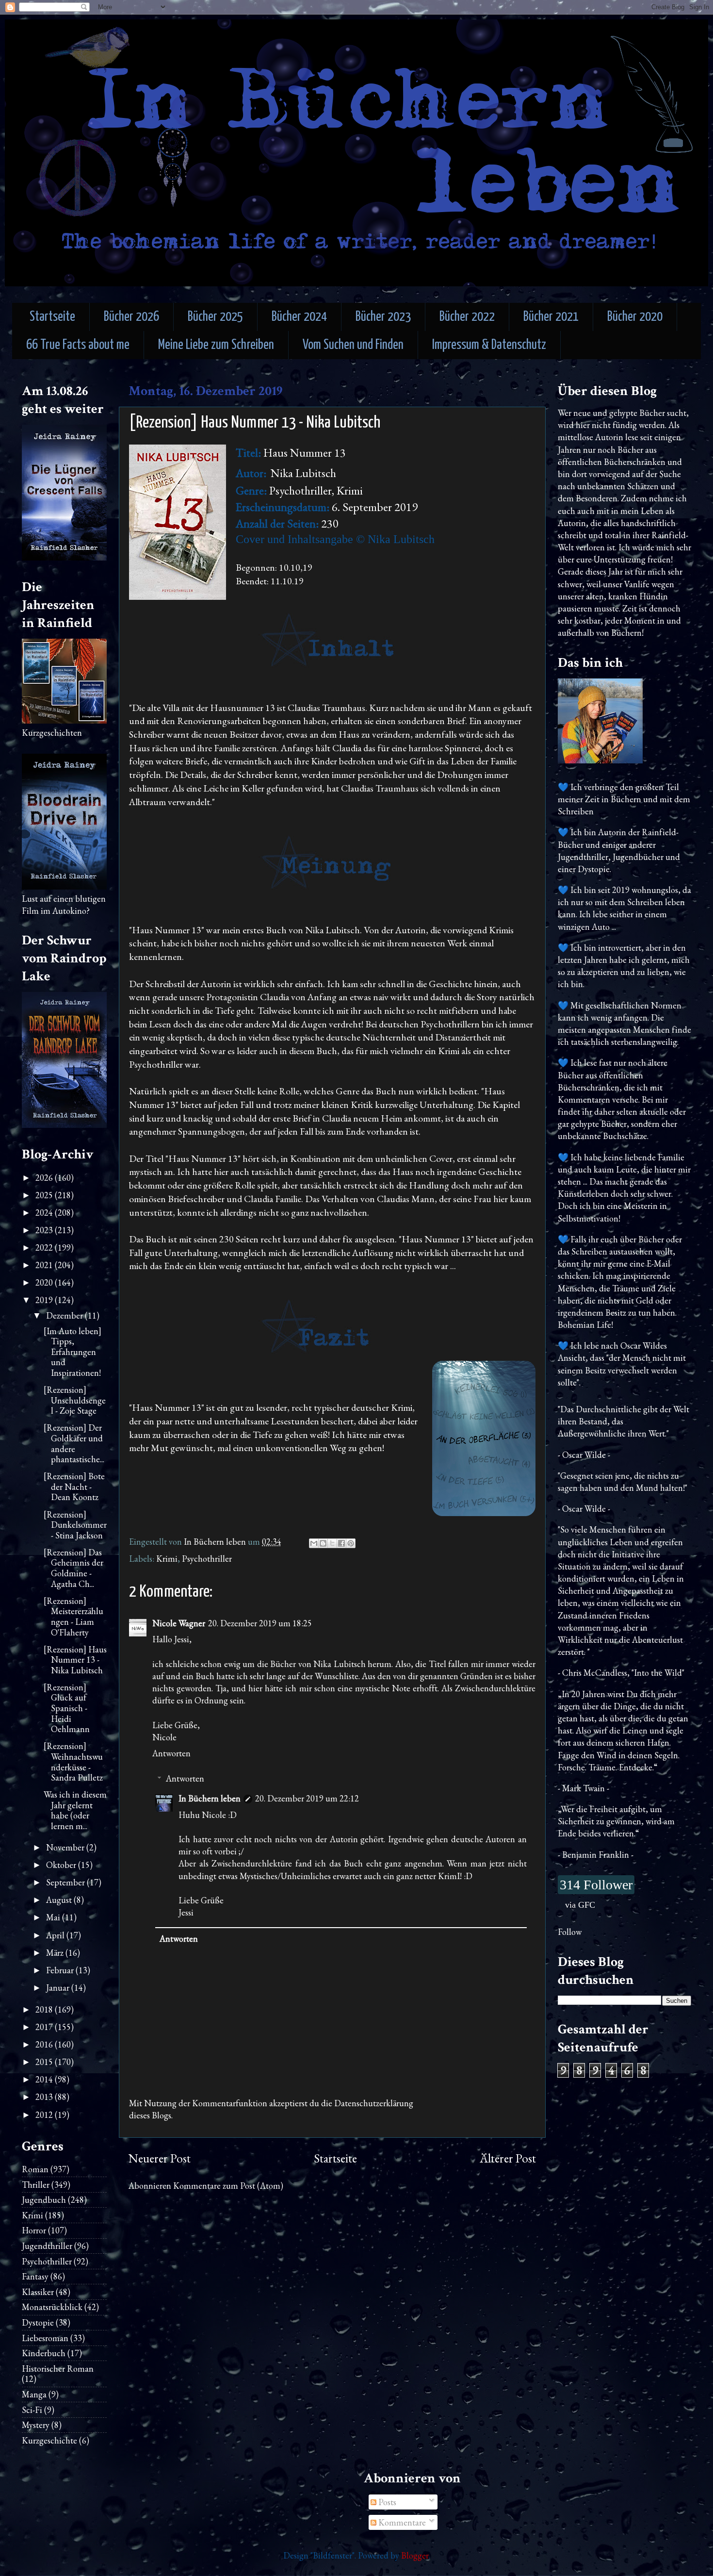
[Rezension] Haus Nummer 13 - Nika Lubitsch (75, 1660)
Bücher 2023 (383, 317)
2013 (45, 2097)
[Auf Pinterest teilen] (351, 1543)
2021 (45, 1265)
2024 (45, 1213)
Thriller (36, 2185)
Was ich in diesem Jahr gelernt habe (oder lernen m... (75, 1810)
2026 (45, 1178)
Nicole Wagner (179, 1623)
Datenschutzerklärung (374, 2103)
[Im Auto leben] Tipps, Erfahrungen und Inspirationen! (73, 1352)
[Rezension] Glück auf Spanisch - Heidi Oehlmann (67, 1708)
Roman (35, 2169)
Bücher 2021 (551, 317)
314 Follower (596, 1885)
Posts (386, 2502)
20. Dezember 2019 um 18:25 (260, 1623)
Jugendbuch (44, 2200)
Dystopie (38, 2322)
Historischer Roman (58, 2369)
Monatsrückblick (52, 2307)
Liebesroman (45, 2338)
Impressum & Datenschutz (489, 345)
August (60, 1900)
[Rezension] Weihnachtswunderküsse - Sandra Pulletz (73, 1762)
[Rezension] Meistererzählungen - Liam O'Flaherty (73, 1617)
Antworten (171, 1753)
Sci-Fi (32, 2410)
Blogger (415, 2555)
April (56, 1935)
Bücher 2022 (467, 317)
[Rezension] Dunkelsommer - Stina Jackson (75, 1525)
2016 (45, 2044)
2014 (45, 2079)
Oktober (62, 1865)
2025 (45, 1195)
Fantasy (35, 2276)
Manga (34, 2394)
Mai (54, 1917)
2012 (45, 2115)
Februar (61, 1970)
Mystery (36, 2425)
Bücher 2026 (131, 317)
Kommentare (401, 2522)
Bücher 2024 (299, 317)
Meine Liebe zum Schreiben (216, 345)
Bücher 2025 (215, 317)
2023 (45, 1230)
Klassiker (38, 2292)
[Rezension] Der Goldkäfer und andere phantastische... (74, 1443)
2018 (45, 2009)
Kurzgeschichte (49, 2440)
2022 (45, 1247)
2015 (45, 2062)
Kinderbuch (44, 2353)
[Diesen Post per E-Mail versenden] (314, 1543)
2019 (45, 1300)
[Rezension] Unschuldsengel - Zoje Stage (75, 1400)
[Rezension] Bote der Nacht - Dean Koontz (74, 1486)
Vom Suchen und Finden (353, 345)
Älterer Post (508, 2158)
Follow (570, 1932)
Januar (59, 1988)
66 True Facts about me (78, 345)
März (56, 1953)
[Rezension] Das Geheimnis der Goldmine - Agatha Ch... (73, 1568)
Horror (34, 2230)
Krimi (167, 1559)
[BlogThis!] (323, 1543)
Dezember (65, 1315)
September (66, 1882)
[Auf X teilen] (332, 1543)
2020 (45, 1282)
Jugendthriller (47, 2246)
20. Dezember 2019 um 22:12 (307, 1798)
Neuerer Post (160, 2158)
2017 (45, 2027)
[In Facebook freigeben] (341, 1543)
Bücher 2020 (635, 317)
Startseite (52, 317)
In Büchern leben (210, 1798)
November (66, 1847)
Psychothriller (207, 1559)
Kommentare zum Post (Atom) (228, 2186)
